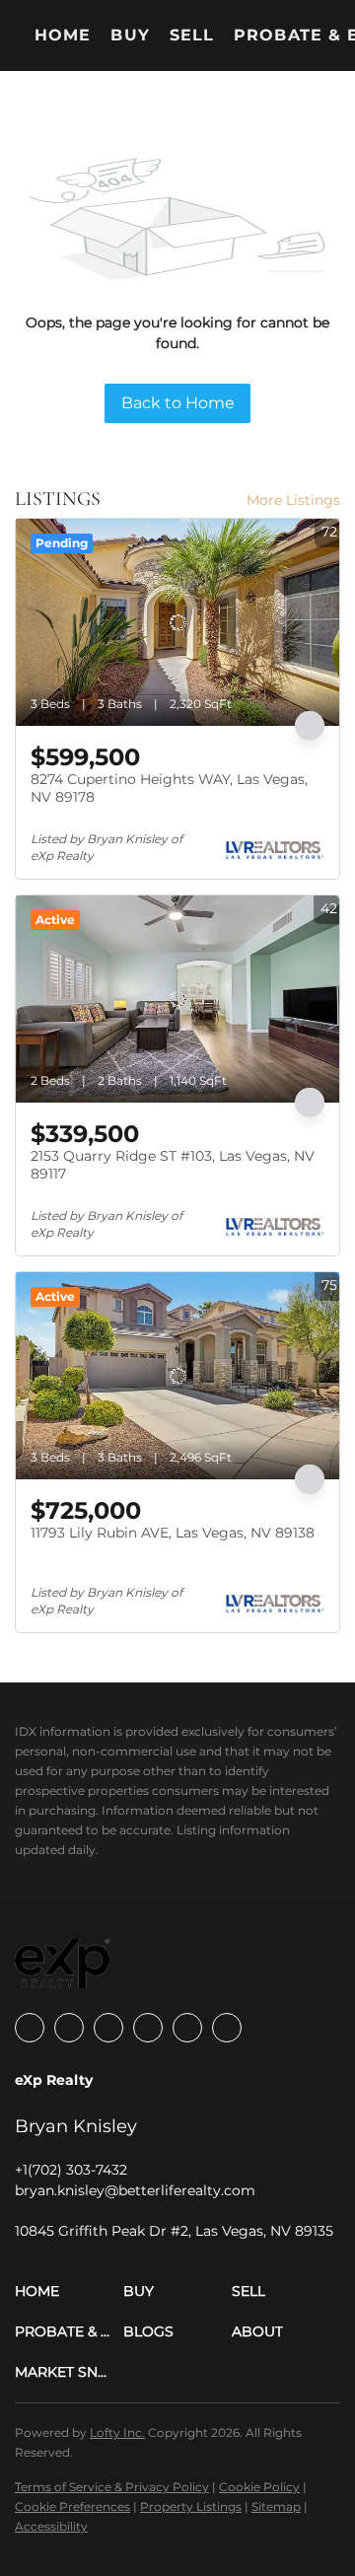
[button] (69, 2291)
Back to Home (178, 403)
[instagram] (148, 2028)
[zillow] (108, 2028)
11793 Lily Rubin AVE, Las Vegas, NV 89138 (173, 1533)
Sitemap (276, 2506)
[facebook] (30, 2028)
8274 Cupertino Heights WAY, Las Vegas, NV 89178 (169, 788)
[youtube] (187, 2028)
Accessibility (51, 2526)
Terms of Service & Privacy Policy (112, 2487)
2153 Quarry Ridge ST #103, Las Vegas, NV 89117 (173, 1165)
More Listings (293, 500)
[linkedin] (69, 2028)
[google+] (227, 2028)
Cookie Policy (259, 2487)
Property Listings (191, 2506)
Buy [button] (130, 35)
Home (63, 35)
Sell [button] (192, 35)
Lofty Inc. (117, 2433)
